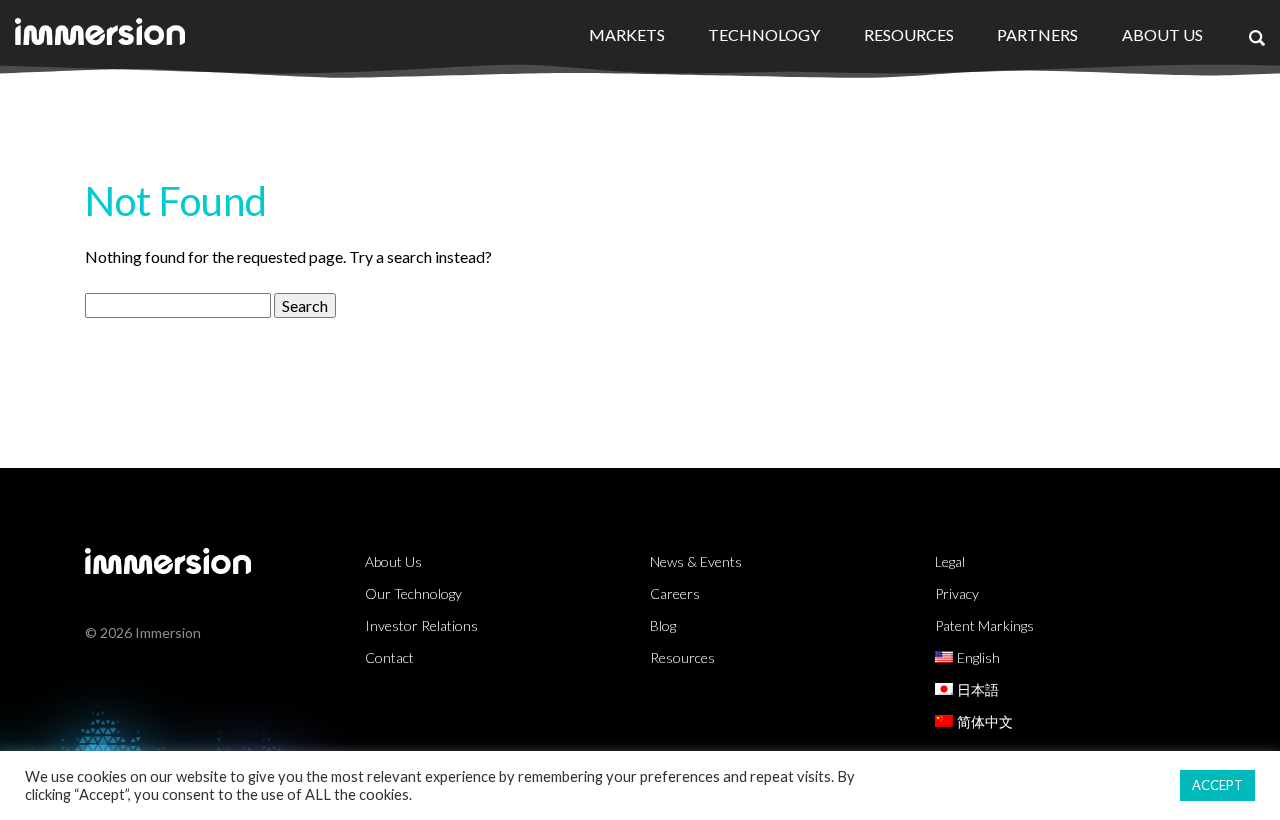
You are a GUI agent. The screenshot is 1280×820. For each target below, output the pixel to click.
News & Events (696, 561)
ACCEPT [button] (1217, 785)
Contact (389, 657)
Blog (663, 625)
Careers (675, 593)
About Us (1162, 34)
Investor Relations (421, 625)
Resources (909, 34)
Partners (1037, 34)
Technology (764, 34)
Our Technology (413, 593)
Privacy (957, 593)
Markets (627, 34)
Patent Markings (984, 625)
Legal (950, 561)
